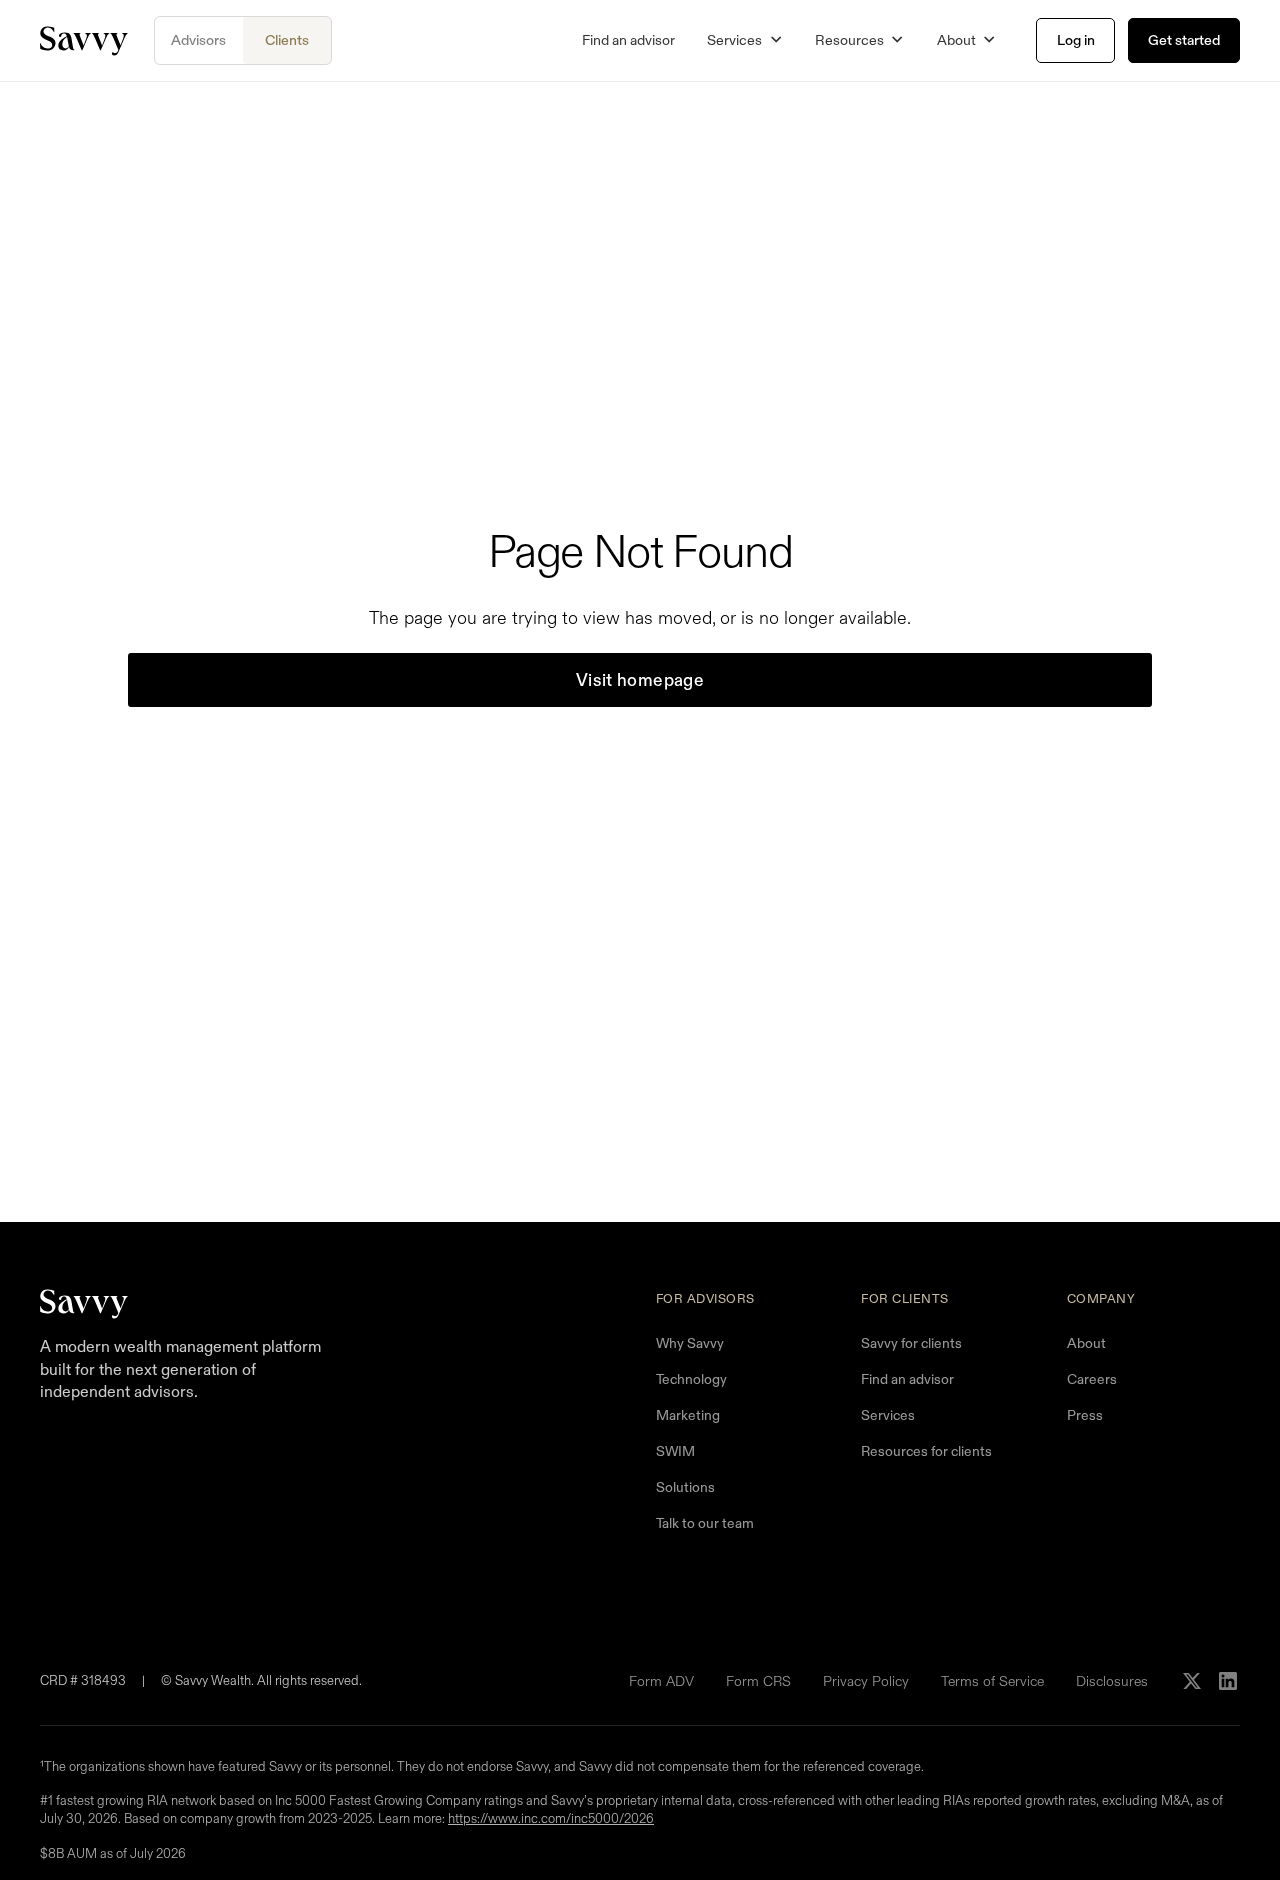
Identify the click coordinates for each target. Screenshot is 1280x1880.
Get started (1184, 40)
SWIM (675, 1451)
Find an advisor (628, 40)
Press (1085, 1415)
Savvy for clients (911, 1343)
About (1086, 1343)
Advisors (198, 40)
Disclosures (1112, 1681)
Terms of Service (992, 1681)
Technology (691, 1379)
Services (888, 1415)
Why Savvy (690, 1343)
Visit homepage (640, 680)
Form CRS (758, 1681)
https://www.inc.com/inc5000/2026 (551, 1819)
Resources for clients (926, 1451)
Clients (287, 40)
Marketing (688, 1415)
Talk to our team (705, 1523)
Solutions (685, 1487)
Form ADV (661, 1681)
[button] (745, 40)
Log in (1076, 40)
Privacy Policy (866, 1681)
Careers (1092, 1379)
